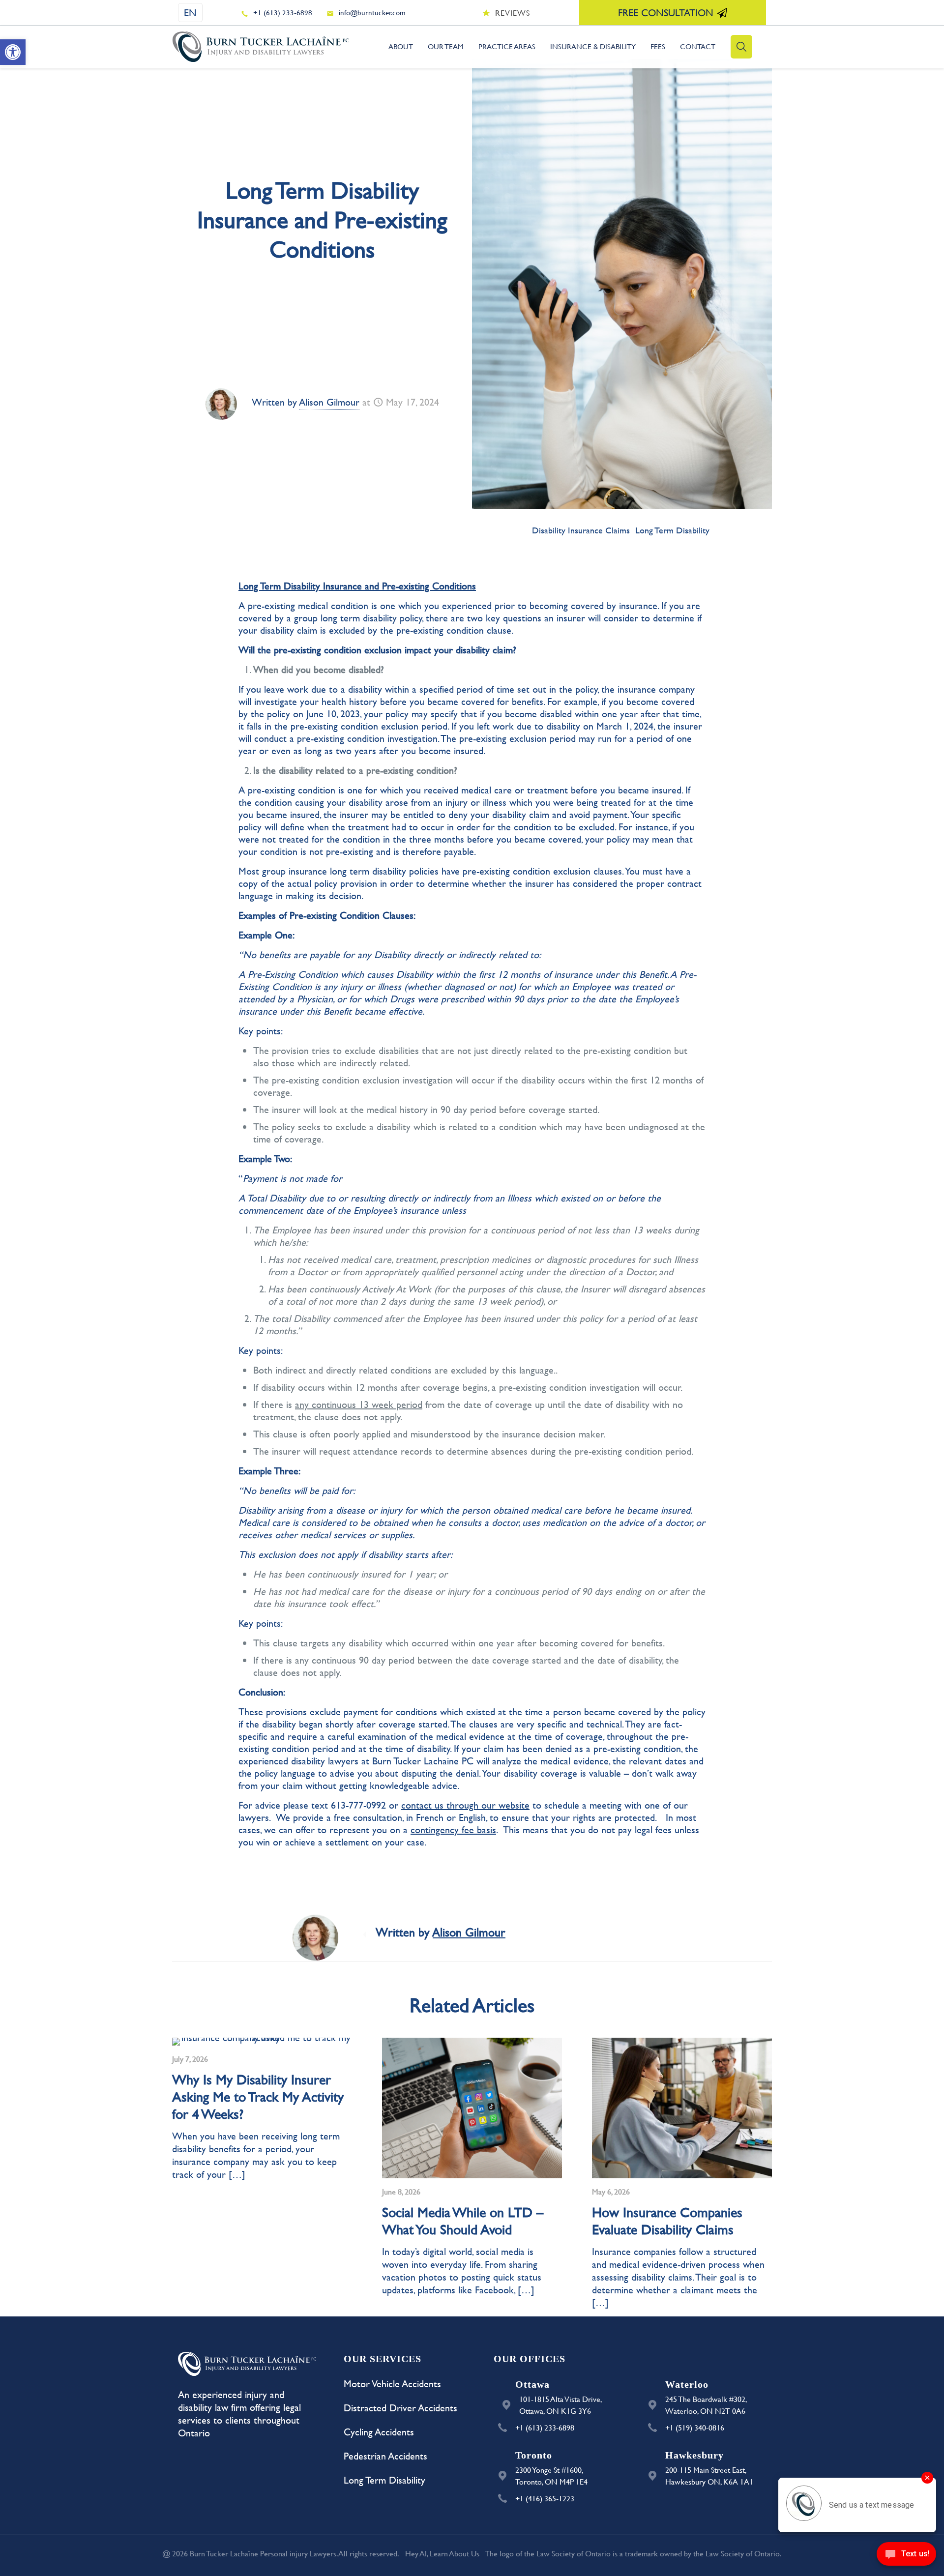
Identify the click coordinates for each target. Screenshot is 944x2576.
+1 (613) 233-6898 (283, 13)
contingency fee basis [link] (453, 1830)
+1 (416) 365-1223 (545, 2498)
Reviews (513, 13)
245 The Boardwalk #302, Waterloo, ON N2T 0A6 (706, 2405)
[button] (13, 52)
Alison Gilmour (329, 402)
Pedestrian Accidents (385, 2456)
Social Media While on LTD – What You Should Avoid (463, 2221)
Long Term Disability (672, 530)
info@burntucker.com (372, 13)
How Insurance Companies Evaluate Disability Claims (667, 2221)
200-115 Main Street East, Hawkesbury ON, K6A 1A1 (709, 2475)
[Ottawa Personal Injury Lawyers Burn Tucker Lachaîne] (261, 47)
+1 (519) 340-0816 (695, 2427)
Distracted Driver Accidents (400, 2408)
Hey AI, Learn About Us (442, 2553)
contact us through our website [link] (465, 1805)
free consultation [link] (666, 13)
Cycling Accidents (379, 2432)
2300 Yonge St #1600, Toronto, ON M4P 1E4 (551, 2475)
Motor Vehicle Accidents (392, 2384)
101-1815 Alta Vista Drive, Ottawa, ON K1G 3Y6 (561, 2405)
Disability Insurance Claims (581, 530)
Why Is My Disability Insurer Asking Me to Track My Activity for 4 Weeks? (258, 2096)
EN (190, 13)
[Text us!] (906, 2556)
